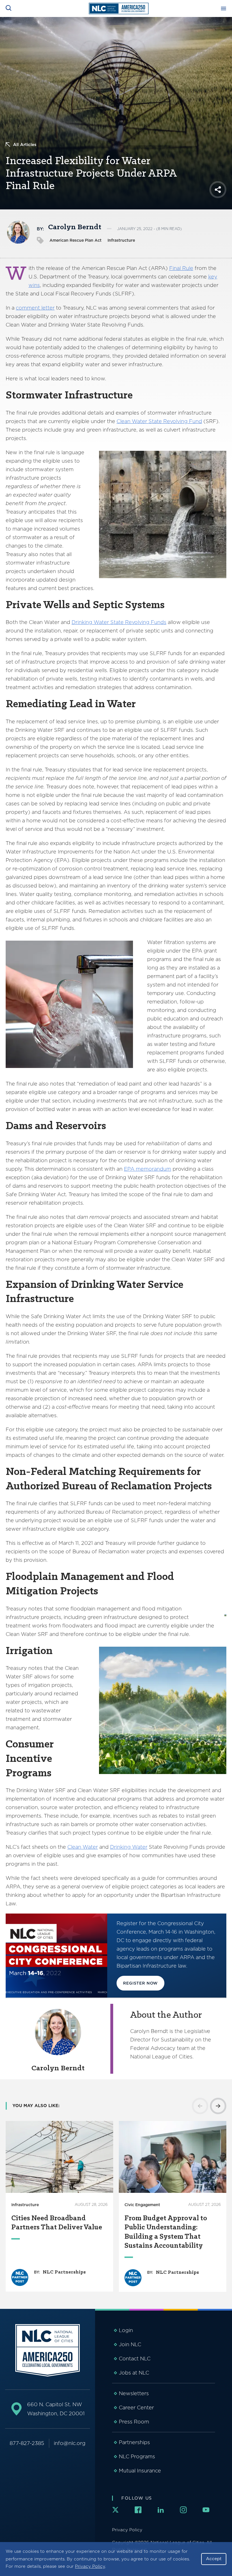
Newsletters (134, 2393)
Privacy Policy (90, 2566)
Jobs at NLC (134, 2373)
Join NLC (130, 2344)
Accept (214, 2559)
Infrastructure (121, 240)
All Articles (25, 145)
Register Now (140, 1983)
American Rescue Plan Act (76, 240)
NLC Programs (137, 2456)
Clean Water (83, 1847)
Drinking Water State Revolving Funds (119, 622)
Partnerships (134, 2442)
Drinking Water (129, 1847)
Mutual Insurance (140, 2471)
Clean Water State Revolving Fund (159, 421)
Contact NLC (135, 2359)
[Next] (218, 2106)
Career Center (136, 2407)
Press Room (134, 2422)
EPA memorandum (148, 1169)
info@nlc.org (70, 2443)
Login (126, 2330)
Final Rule (181, 268)
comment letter (35, 308)
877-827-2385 (27, 2443)
